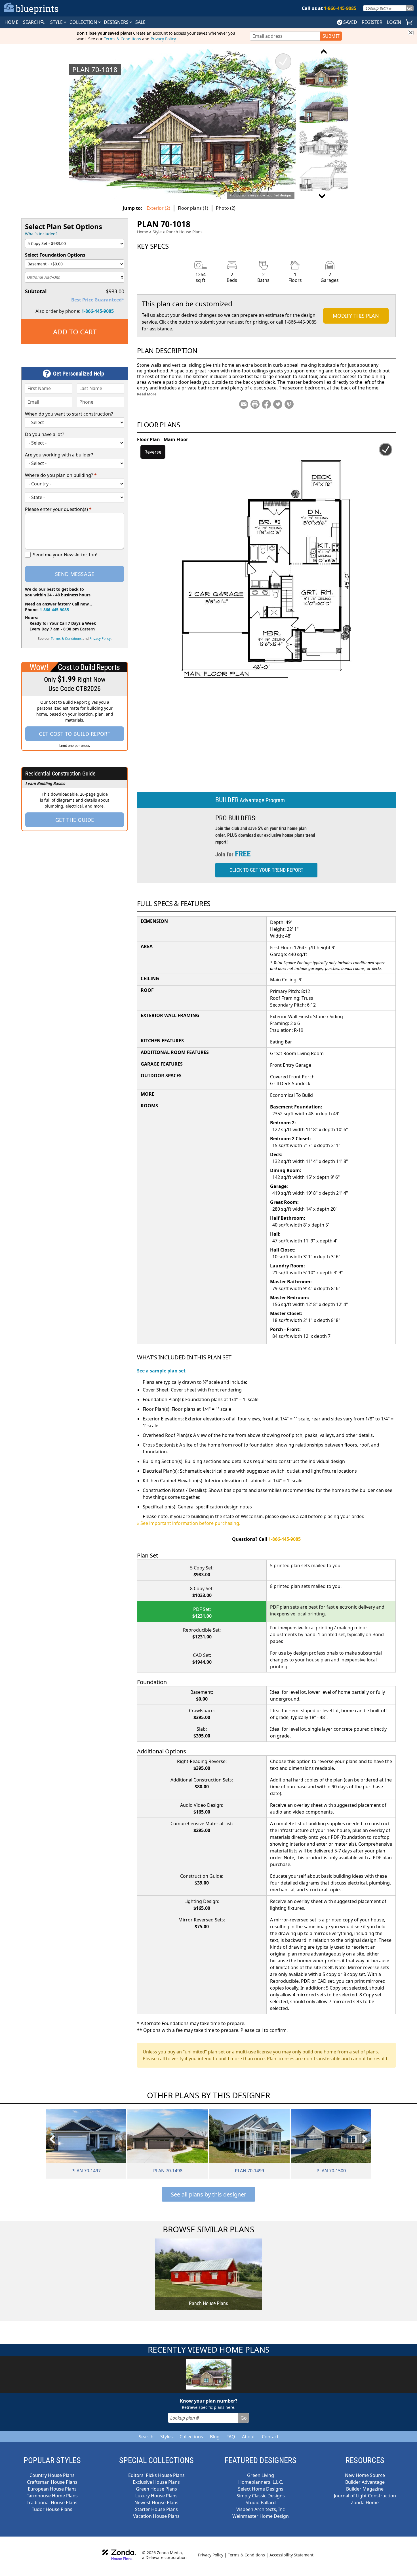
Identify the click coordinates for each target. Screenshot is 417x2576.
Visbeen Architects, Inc (261, 2509)
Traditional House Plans (52, 2502)
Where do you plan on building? (61, 475)
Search (146, 2437)
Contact (270, 2437)
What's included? (41, 234)
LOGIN (394, 22)
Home (143, 232)
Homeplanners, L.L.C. (261, 2482)
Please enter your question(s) (58, 509)
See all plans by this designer (208, 2194)
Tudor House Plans (52, 2509)
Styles (167, 2437)
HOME (11, 22)
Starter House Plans (156, 2509)
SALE (140, 22)
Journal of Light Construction (365, 2496)
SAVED (350, 22)
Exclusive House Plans (156, 2482)
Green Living (261, 2475)
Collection (84, 22)
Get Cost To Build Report (75, 734)
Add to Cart (75, 332)
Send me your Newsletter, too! (65, 555)
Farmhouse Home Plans (52, 2496)
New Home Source (365, 2475)
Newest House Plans (156, 2502)
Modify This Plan (356, 316)
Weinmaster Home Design (261, 2516)
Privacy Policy (163, 39)
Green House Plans (156, 2489)
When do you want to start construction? (69, 414)
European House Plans (52, 2489)
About (248, 2437)
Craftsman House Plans (52, 2482)
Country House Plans (52, 2475)
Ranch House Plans (184, 232)
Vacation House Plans (156, 2516)
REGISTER (372, 22)
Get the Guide (75, 820)
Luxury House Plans (156, 2496)
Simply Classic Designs (261, 2496)
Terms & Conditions (122, 39)
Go (410, 8)
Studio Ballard (261, 2502)
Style (57, 22)
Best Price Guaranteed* (98, 300)
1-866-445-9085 (98, 311)
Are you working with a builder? (59, 455)
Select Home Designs (261, 2489)
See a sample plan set (161, 1371)
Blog (215, 2437)
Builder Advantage (365, 2482)
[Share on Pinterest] (289, 404)
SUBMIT (331, 36)
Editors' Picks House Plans (156, 2475)
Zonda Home (365, 2502)
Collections (191, 2437)
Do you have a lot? (45, 434)
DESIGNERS (117, 22)
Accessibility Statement (291, 2555)
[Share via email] (244, 404)
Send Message (75, 574)
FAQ (231, 2437)
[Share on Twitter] (278, 404)
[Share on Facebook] (266, 404)
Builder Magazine (365, 2489)
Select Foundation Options (55, 255)
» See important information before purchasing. (189, 1523)
